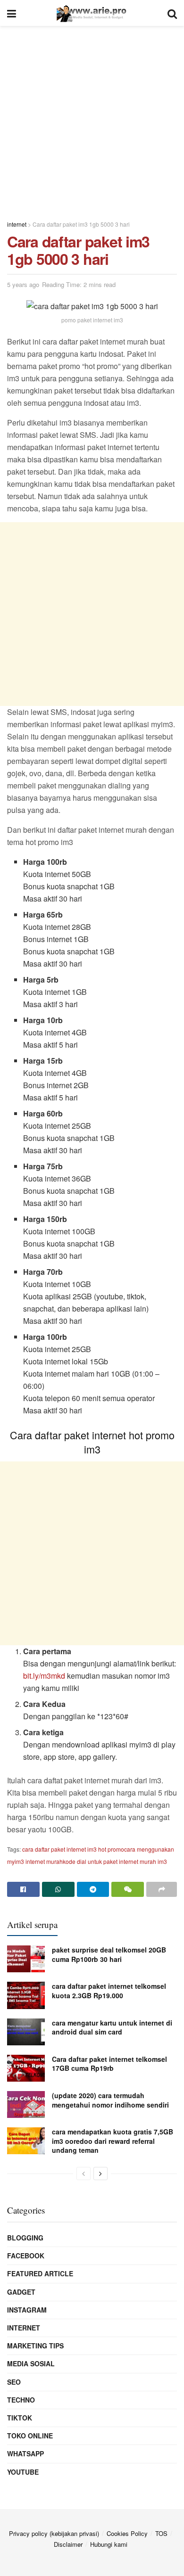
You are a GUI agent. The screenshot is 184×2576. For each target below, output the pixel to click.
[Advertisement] (92, 118)
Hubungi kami (109, 2544)
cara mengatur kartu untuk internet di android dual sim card (112, 2027)
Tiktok (20, 2418)
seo (14, 2382)
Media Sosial (31, 2363)
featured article (40, 2273)
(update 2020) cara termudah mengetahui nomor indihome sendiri (110, 2100)
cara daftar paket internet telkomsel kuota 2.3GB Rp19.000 (109, 1991)
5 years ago (23, 284)
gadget (21, 2292)
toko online (30, 2436)
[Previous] (84, 2174)
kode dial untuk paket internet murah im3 (115, 1861)
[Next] (100, 2174)
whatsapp (25, 2453)
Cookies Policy (127, 2533)
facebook (26, 2256)
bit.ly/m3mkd (44, 1676)
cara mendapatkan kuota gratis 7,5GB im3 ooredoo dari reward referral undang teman (113, 2141)
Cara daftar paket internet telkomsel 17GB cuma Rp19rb (109, 2064)
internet (24, 2328)
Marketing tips (35, 2346)
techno (21, 2400)
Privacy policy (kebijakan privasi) (54, 2533)
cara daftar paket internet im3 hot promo (73, 1849)
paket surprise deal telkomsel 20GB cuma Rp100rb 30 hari (109, 1954)
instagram (27, 2310)
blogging (25, 2238)
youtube (23, 2472)
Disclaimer (68, 2544)
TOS (161, 2533)
